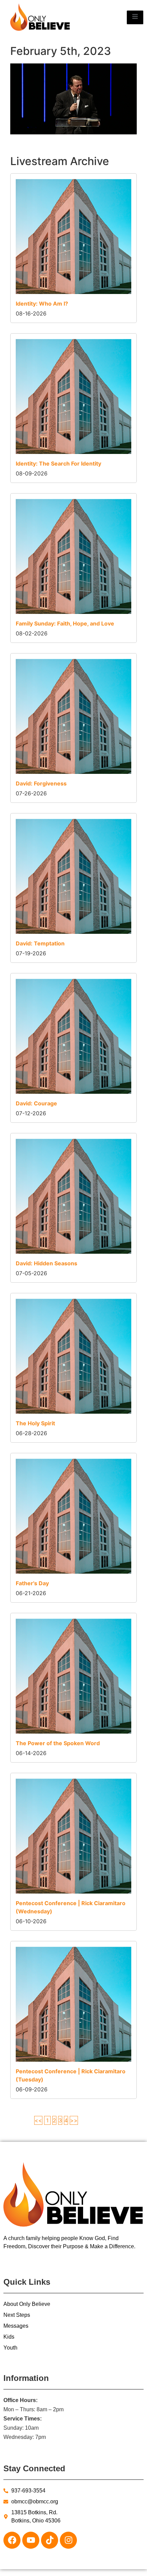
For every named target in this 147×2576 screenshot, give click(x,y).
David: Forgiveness (41, 783)
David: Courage (36, 1103)
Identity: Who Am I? (42, 304)
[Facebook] (12, 2540)
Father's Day (32, 1583)
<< (38, 2120)
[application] (73, 99)
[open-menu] (135, 17)
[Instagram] (68, 2540)
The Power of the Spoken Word (58, 1743)
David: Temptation (40, 943)
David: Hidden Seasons (46, 1263)
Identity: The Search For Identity (58, 463)
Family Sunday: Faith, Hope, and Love (65, 623)
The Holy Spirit (35, 1423)
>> (74, 2120)
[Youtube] (31, 2540)
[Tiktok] (50, 2540)
